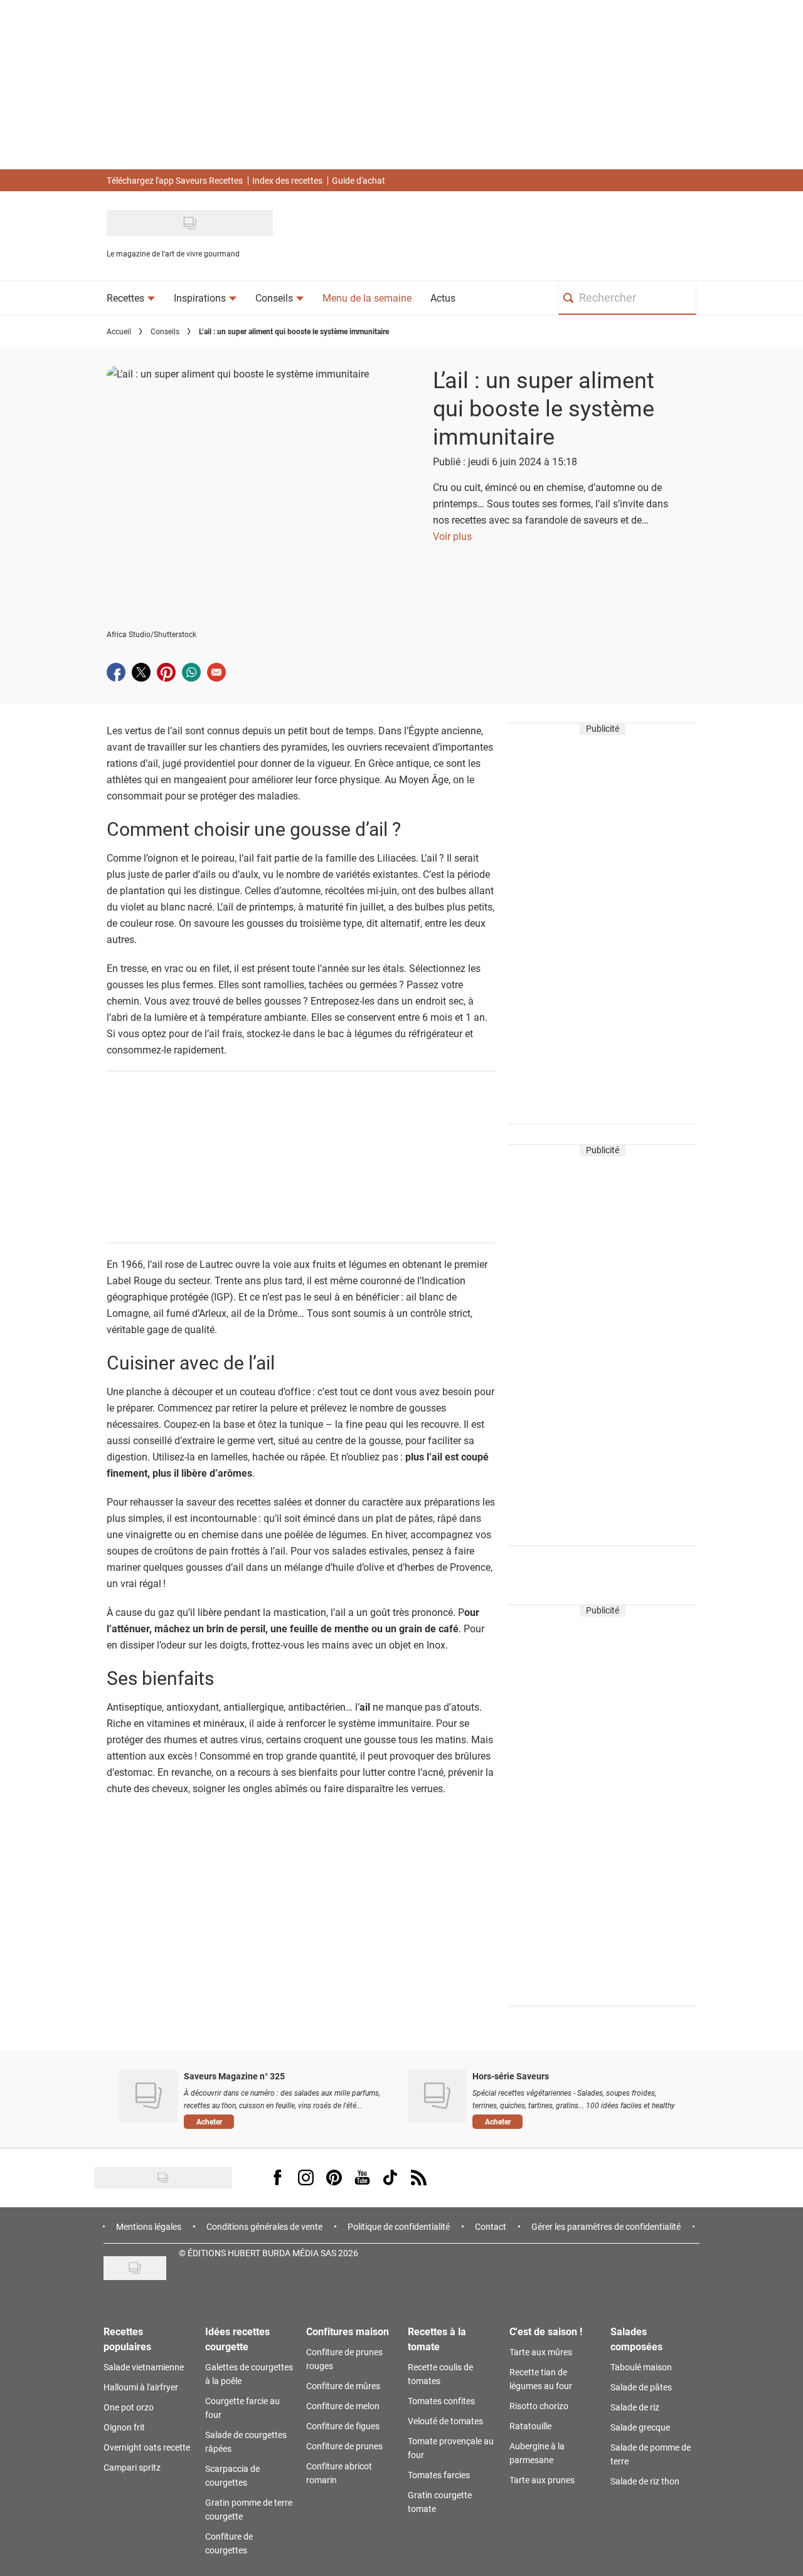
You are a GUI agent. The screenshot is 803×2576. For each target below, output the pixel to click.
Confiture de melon (343, 2406)
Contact (491, 2226)
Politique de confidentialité (399, 2226)
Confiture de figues (343, 2426)
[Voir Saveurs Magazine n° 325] (148, 2096)
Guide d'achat (359, 180)
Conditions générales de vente (264, 2226)
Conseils (165, 331)
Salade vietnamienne (144, 2367)
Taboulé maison (641, 2367)
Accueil (119, 331)
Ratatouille (530, 2426)
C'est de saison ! (546, 2331)
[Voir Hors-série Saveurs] (437, 2096)
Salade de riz (635, 2407)
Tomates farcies (439, 2475)
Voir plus (452, 536)
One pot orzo (129, 2407)
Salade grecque (640, 2427)
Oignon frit (124, 2427)
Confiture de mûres (343, 2386)
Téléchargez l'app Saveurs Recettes (175, 180)
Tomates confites (441, 2401)
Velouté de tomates (445, 2421)
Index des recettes (287, 180)
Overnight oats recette (147, 2447)
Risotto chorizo (539, 2406)
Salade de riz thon (645, 2481)
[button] (286, 2121)
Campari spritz (132, 2467)
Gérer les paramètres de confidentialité (606, 2226)
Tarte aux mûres (541, 2352)
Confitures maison (348, 2331)
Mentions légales (149, 2226)
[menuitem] (131, 298)
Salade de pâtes (641, 2387)
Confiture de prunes (344, 2446)
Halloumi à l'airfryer (141, 2387)
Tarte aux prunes (542, 2480)
